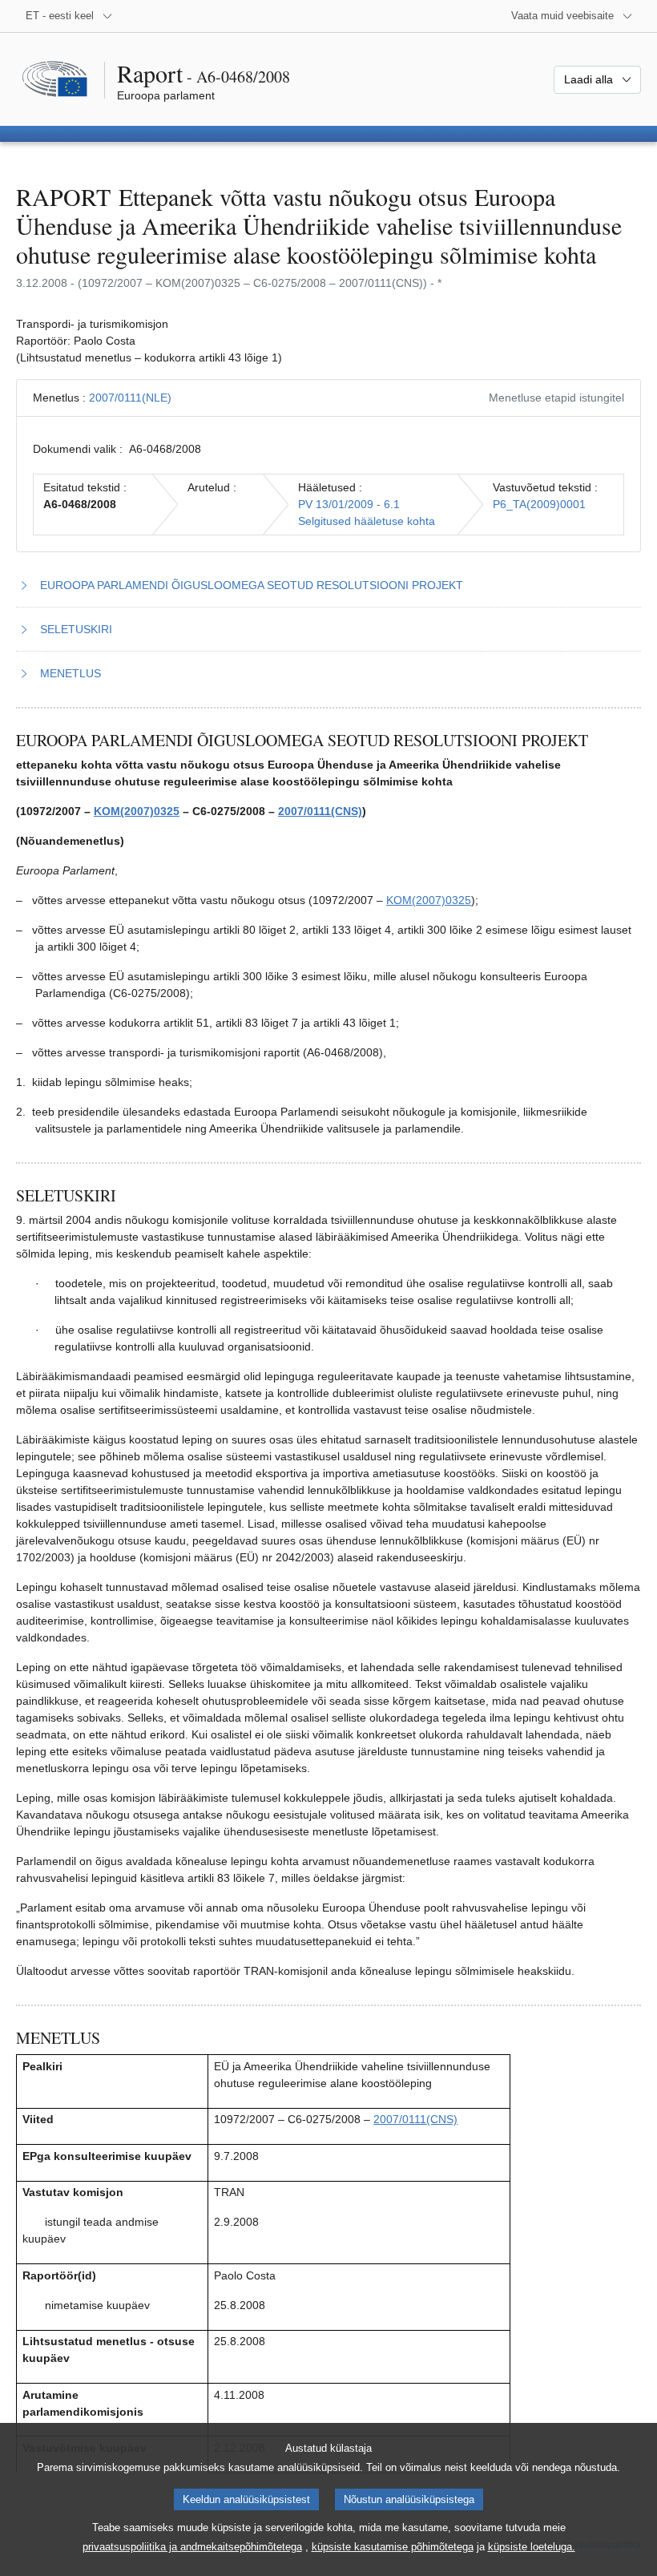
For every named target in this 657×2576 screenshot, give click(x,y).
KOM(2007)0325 (137, 811)
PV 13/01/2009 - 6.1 (349, 504)
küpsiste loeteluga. (532, 2547)
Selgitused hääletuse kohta (367, 521)
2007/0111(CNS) (320, 811)
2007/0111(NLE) (130, 398)
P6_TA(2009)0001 (539, 504)
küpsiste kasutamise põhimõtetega (393, 2547)
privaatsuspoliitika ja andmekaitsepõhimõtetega (192, 2547)
